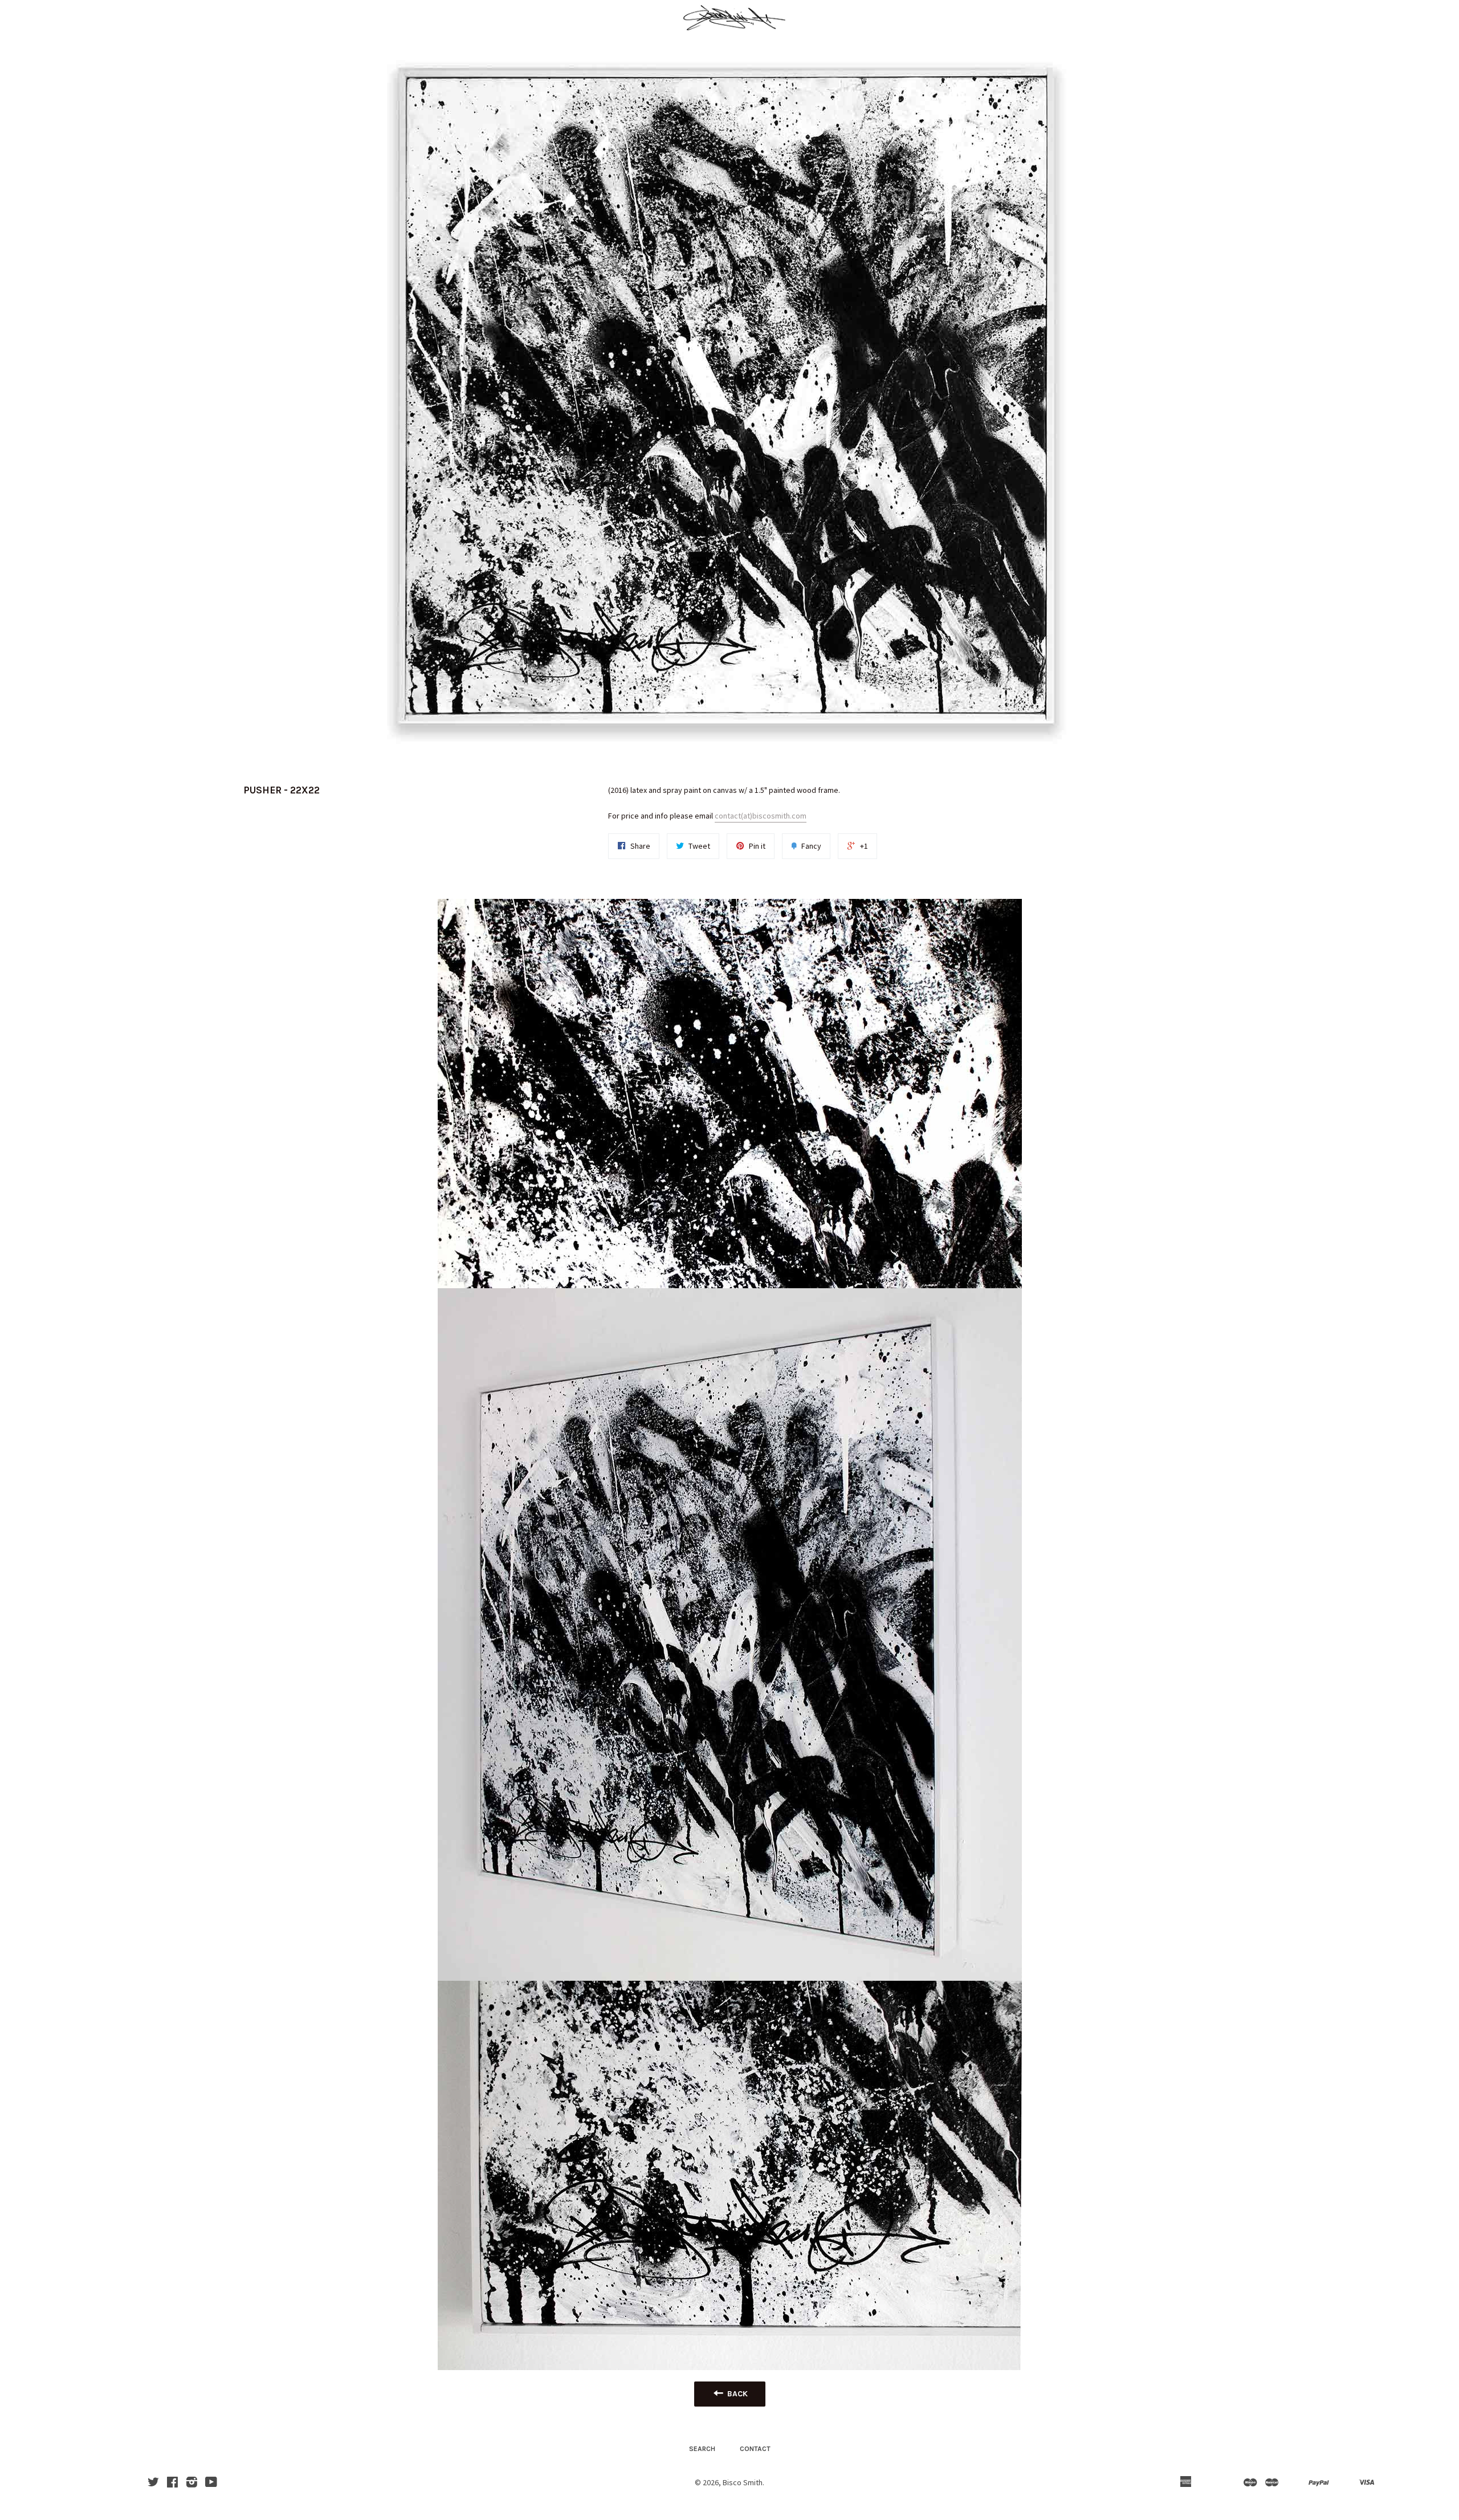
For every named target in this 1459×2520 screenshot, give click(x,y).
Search (702, 2449)
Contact (755, 2449)
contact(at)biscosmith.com (761, 816)
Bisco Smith (743, 2482)
